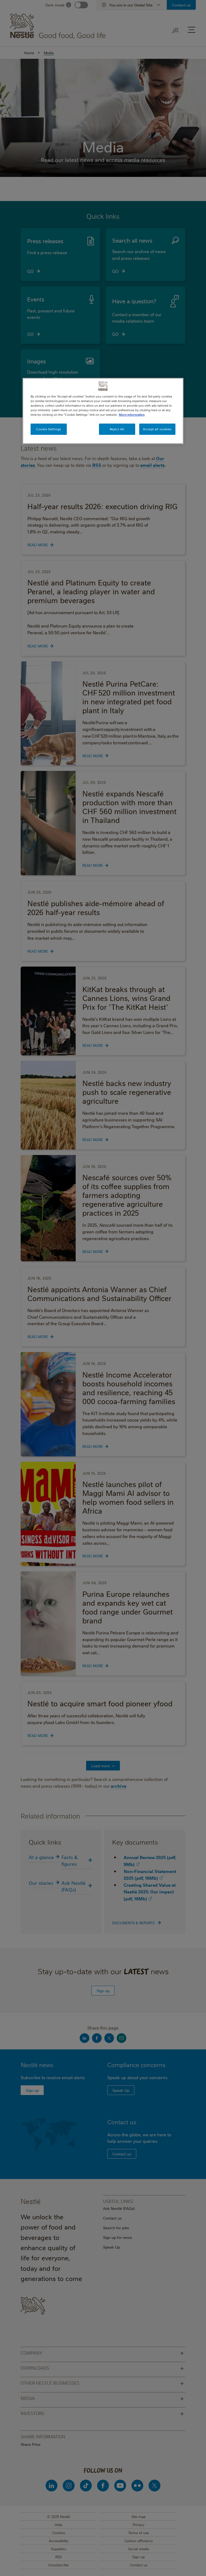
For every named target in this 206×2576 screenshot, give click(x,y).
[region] (103, 411)
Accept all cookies (157, 429)
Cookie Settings (49, 429)
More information (132, 415)
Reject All (117, 429)
